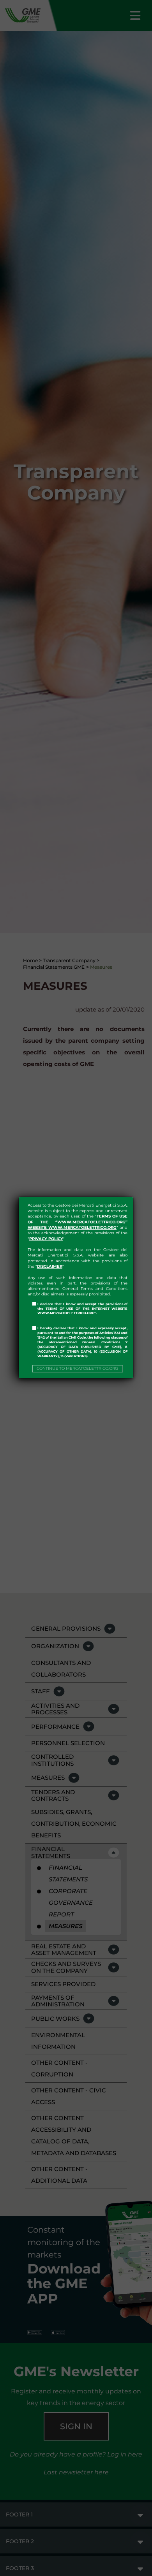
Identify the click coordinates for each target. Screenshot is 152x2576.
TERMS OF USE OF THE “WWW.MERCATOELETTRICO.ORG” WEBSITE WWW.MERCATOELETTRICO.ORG (78, 1222)
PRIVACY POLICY (46, 1239)
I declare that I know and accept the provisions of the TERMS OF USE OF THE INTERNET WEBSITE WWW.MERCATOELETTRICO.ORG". (82, 1309)
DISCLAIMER (50, 1266)
